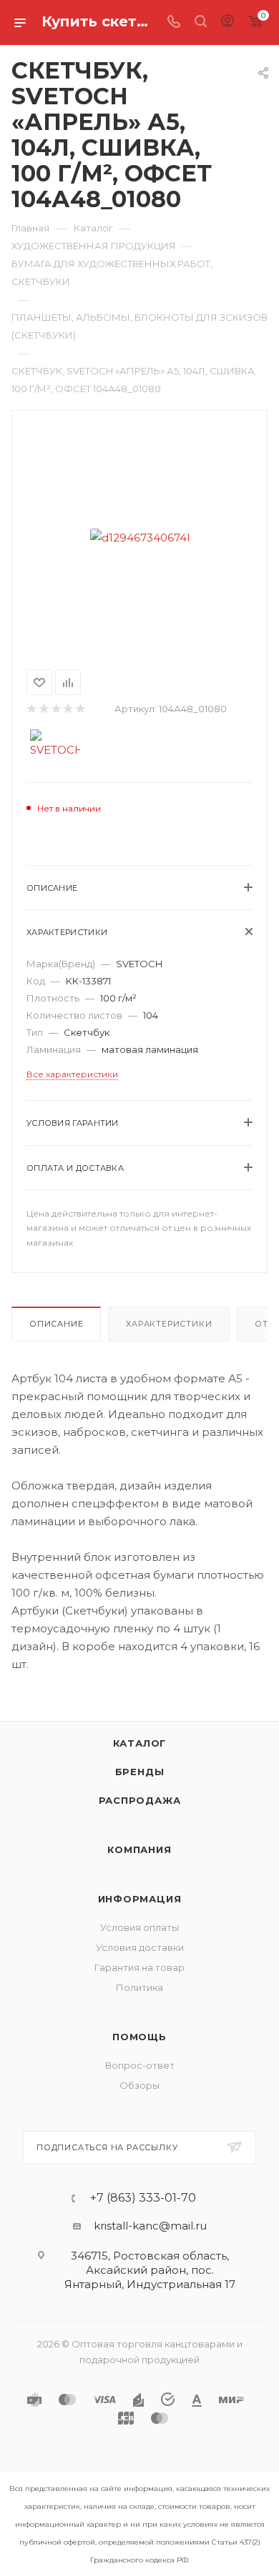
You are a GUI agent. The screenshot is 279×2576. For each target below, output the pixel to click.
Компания (139, 1849)
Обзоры (139, 2085)
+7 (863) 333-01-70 (143, 2198)
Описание (56, 1324)
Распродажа (140, 1800)
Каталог (140, 1743)
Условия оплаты (139, 1927)
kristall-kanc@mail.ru (150, 2226)
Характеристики (169, 1324)
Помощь (139, 2037)
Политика (139, 1987)
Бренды (140, 1772)
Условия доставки (140, 1947)
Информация (140, 1899)
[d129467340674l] (139, 537)
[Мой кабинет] (227, 23)
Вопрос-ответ (140, 2065)
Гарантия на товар (139, 1967)
